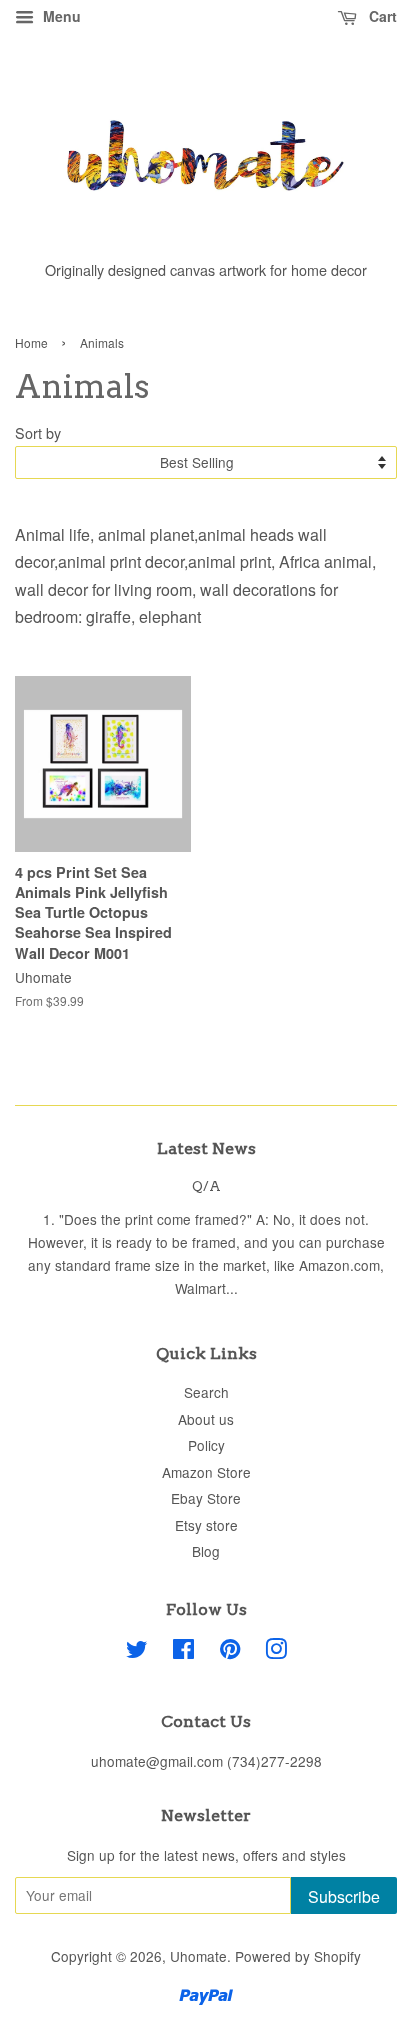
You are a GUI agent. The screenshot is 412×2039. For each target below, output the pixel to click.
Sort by (38, 432)
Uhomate (198, 1956)
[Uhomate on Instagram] (276, 1652)
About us (206, 1419)
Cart (381, 16)
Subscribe (344, 1896)
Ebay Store (206, 1498)
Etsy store (206, 1525)
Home (31, 342)
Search (206, 1392)
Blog (206, 1551)
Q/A (206, 1186)
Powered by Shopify (298, 1956)
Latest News (206, 1148)
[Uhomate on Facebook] (183, 1652)
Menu (60, 16)
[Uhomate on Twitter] (137, 1652)
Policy (206, 1445)
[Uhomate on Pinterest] (230, 1652)
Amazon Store (206, 1472)
